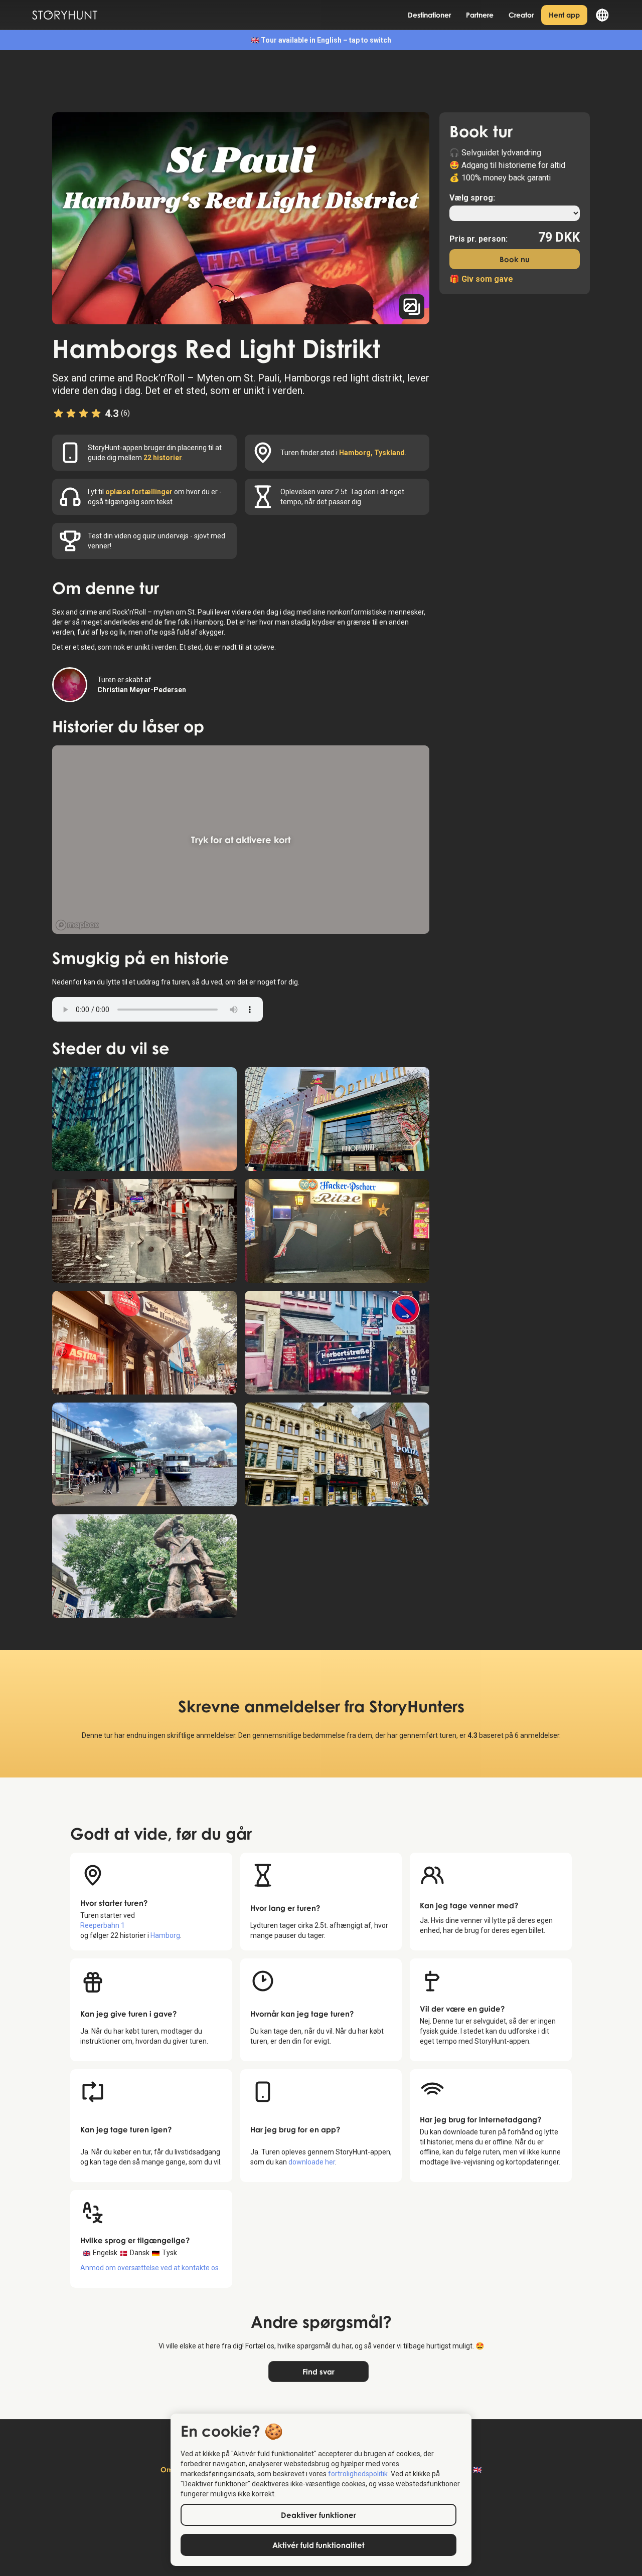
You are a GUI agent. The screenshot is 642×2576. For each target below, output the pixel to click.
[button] (599, 15)
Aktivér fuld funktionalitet (318, 2545)
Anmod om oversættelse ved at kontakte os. (150, 2268)
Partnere (480, 15)
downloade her (312, 2162)
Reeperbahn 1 (103, 1925)
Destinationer (429, 15)
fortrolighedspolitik (358, 2474)
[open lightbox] (241, 218)
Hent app (564, 15)
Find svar (318, 2371)
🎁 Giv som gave (481, 279)
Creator (521, 15)
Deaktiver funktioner (318, 2515)
